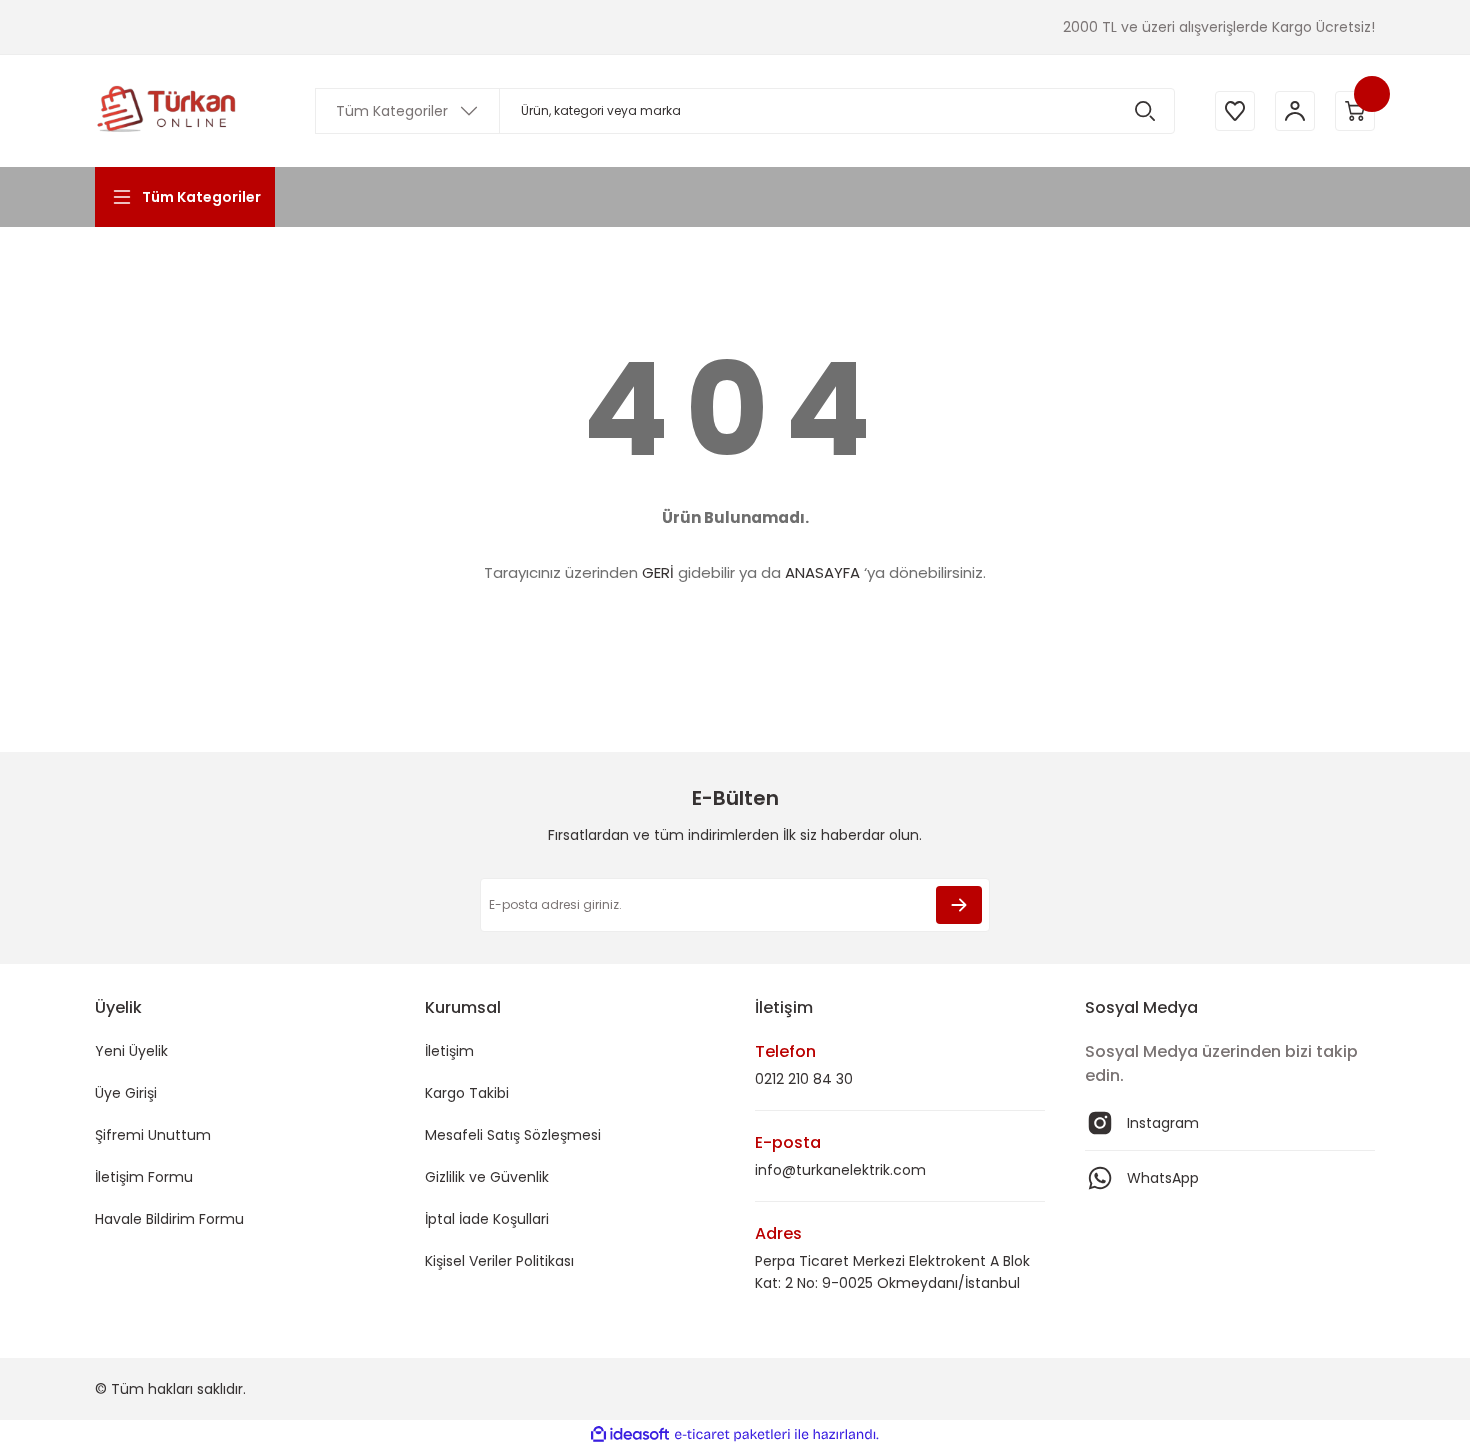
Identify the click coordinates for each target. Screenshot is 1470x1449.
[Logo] (167, 111)
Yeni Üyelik (131, 1051)
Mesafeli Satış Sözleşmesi (513, 1135)
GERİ (658, 572)
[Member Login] (1295, 111)
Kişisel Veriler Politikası (499, 1261)
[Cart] (1355, 111)
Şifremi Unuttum (153, 1135)
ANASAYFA (822, 572)
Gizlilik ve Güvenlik (487, 1177)
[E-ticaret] (732, 1435)
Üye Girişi (126, 1093)
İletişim (449, 1051)
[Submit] (959, 905)
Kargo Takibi (467, 1093)
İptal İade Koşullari (487, 1219)
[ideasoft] (630, 1434)
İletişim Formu (144, 1177)
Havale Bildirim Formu (169, 1219)
